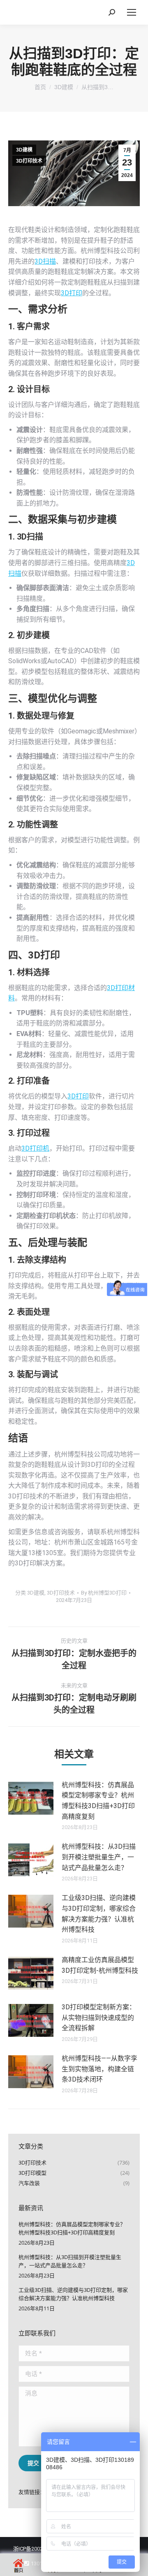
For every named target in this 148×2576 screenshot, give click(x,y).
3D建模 (24, 150)
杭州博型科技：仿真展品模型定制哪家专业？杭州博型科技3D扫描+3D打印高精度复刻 (98, 1801)
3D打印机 (35, 1148)
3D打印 (72, 293)
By (104, 1593)
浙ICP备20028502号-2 (39, 2549)
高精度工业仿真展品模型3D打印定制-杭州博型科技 (100, 1965)
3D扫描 (45, 261)
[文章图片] (31, 1798)
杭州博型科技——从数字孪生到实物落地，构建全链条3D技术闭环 (99, 2069)
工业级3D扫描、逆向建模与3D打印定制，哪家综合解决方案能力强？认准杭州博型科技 (99, 1914)
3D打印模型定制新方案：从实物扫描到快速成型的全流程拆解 (99, 2018)
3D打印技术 (29, 161)
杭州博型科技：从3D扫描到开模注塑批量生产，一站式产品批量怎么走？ (99, 1857)
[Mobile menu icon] (132, 12)
